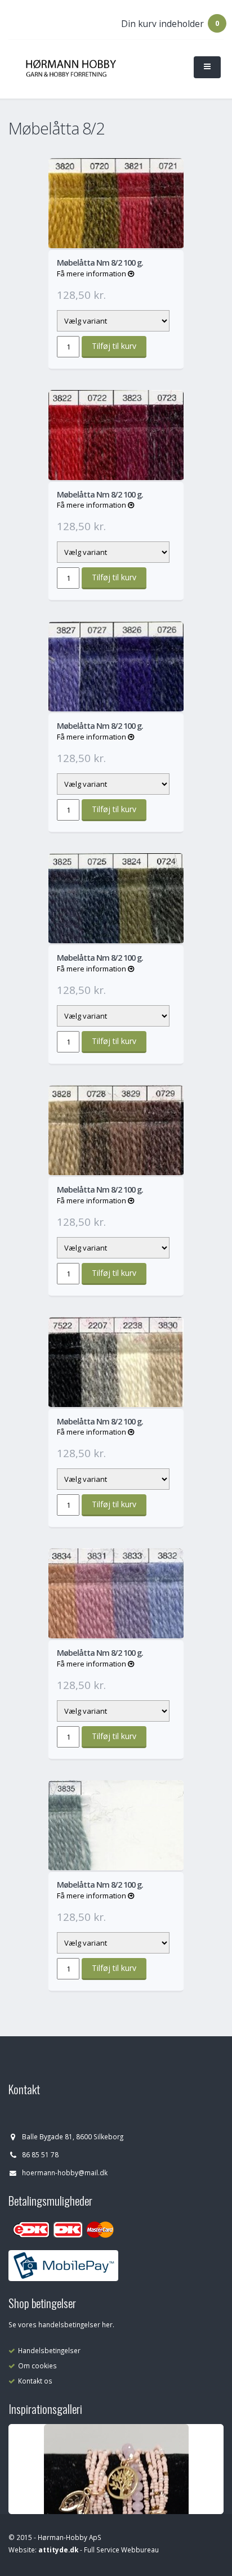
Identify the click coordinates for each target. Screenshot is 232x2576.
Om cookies (37, 2366)
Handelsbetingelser (49, 2350)
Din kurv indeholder (162, 24)
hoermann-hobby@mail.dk (65, 2172)
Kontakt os (35, 2381)
